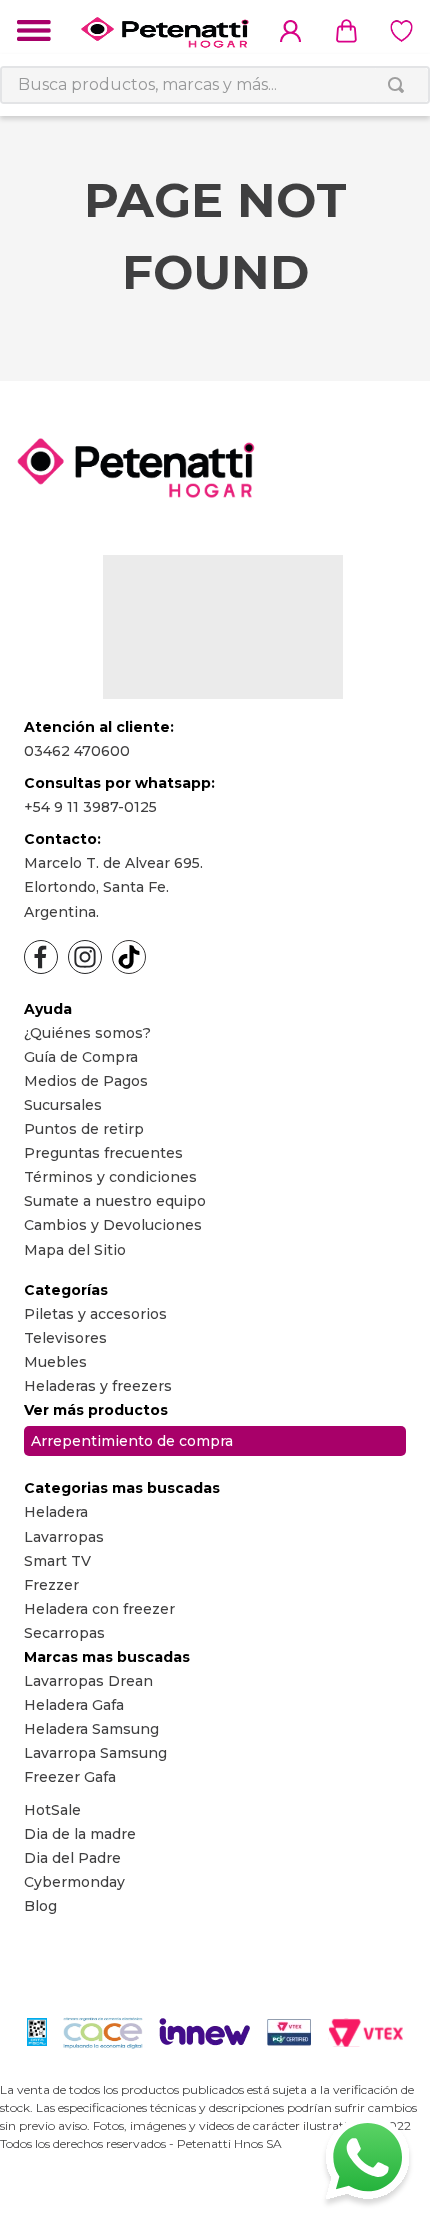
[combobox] (215, 85)
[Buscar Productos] (400, 85)
